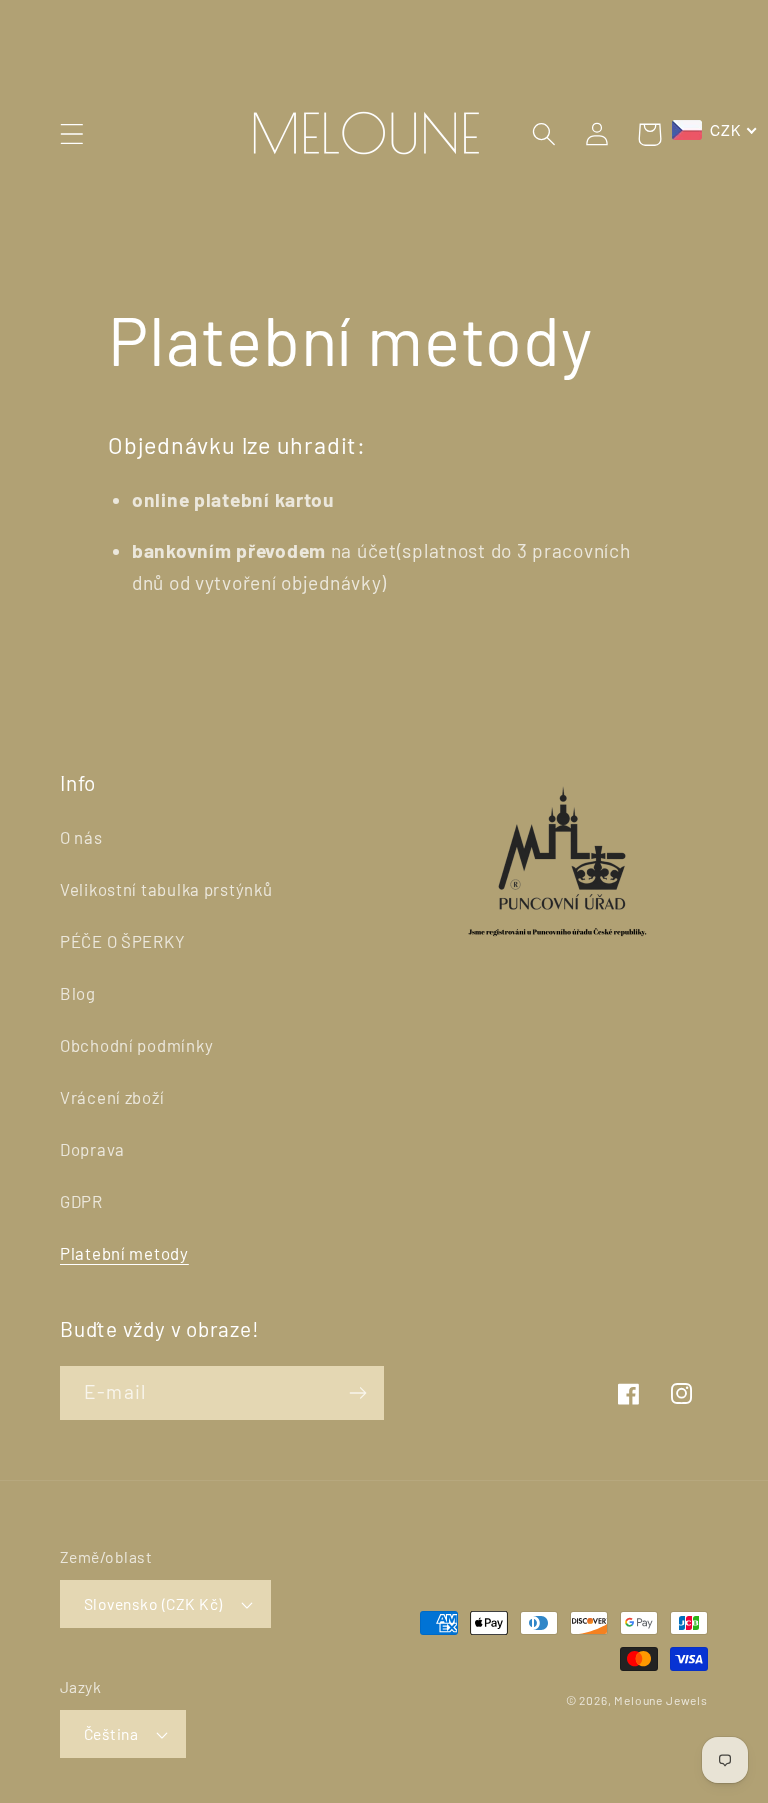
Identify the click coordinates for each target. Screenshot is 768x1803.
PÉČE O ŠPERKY (122, 941)
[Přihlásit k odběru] (357, 1393)
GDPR (81, 1201)
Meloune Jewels (661, 1700)
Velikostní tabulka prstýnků (166, 889)
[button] (72, 134)
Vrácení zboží (112, 1097)
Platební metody (124, 1253)
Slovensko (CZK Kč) (153, 1603)
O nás (81, 837)
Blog (78, 993)
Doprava (92, 1149)
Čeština (111, 1733)
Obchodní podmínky (136, 1045)
